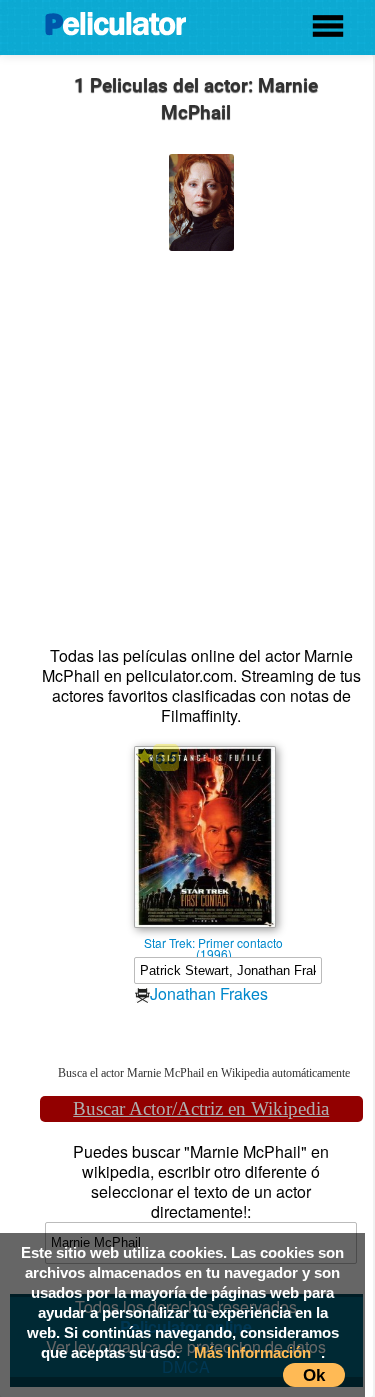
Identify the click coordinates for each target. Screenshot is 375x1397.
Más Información (252, 1352)
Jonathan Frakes (209, 993)
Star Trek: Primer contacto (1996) (213, 942)
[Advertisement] (187, 438)
